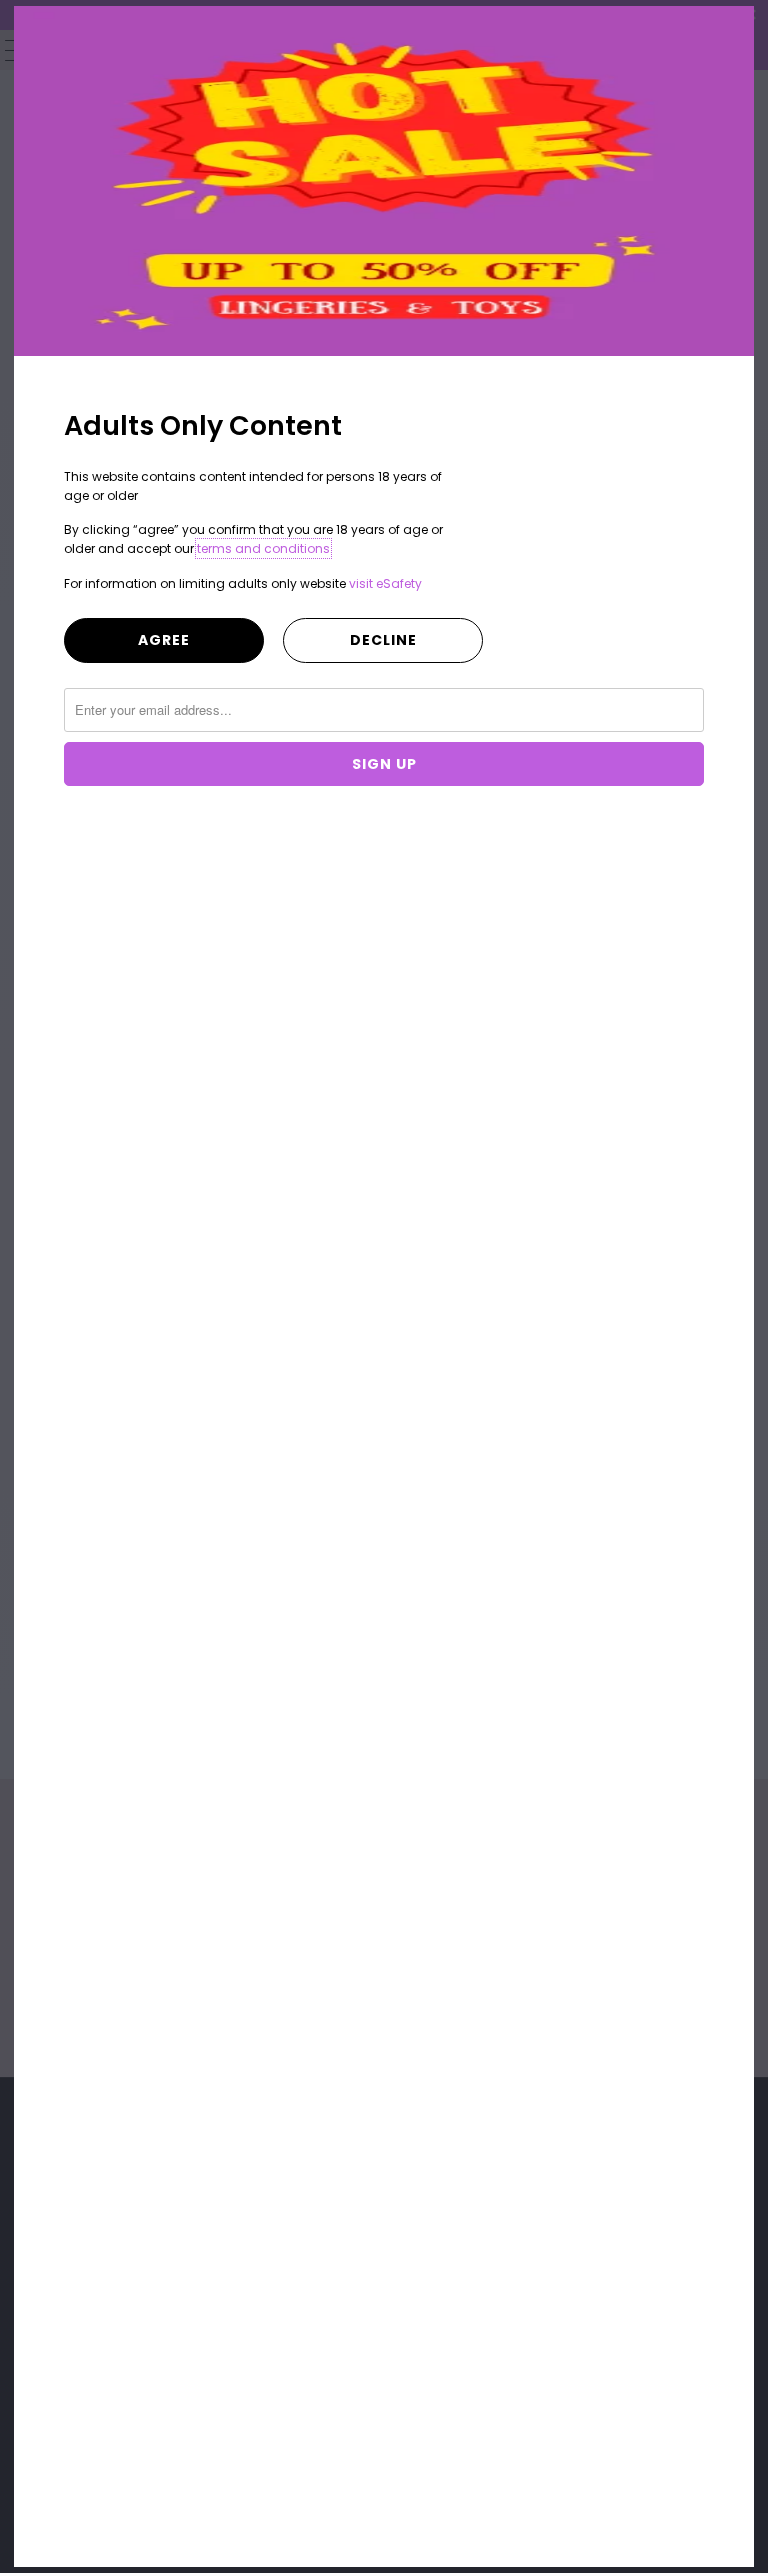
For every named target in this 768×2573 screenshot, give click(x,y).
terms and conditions (263, 548)
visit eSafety (385, 583)
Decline (383, 640)
